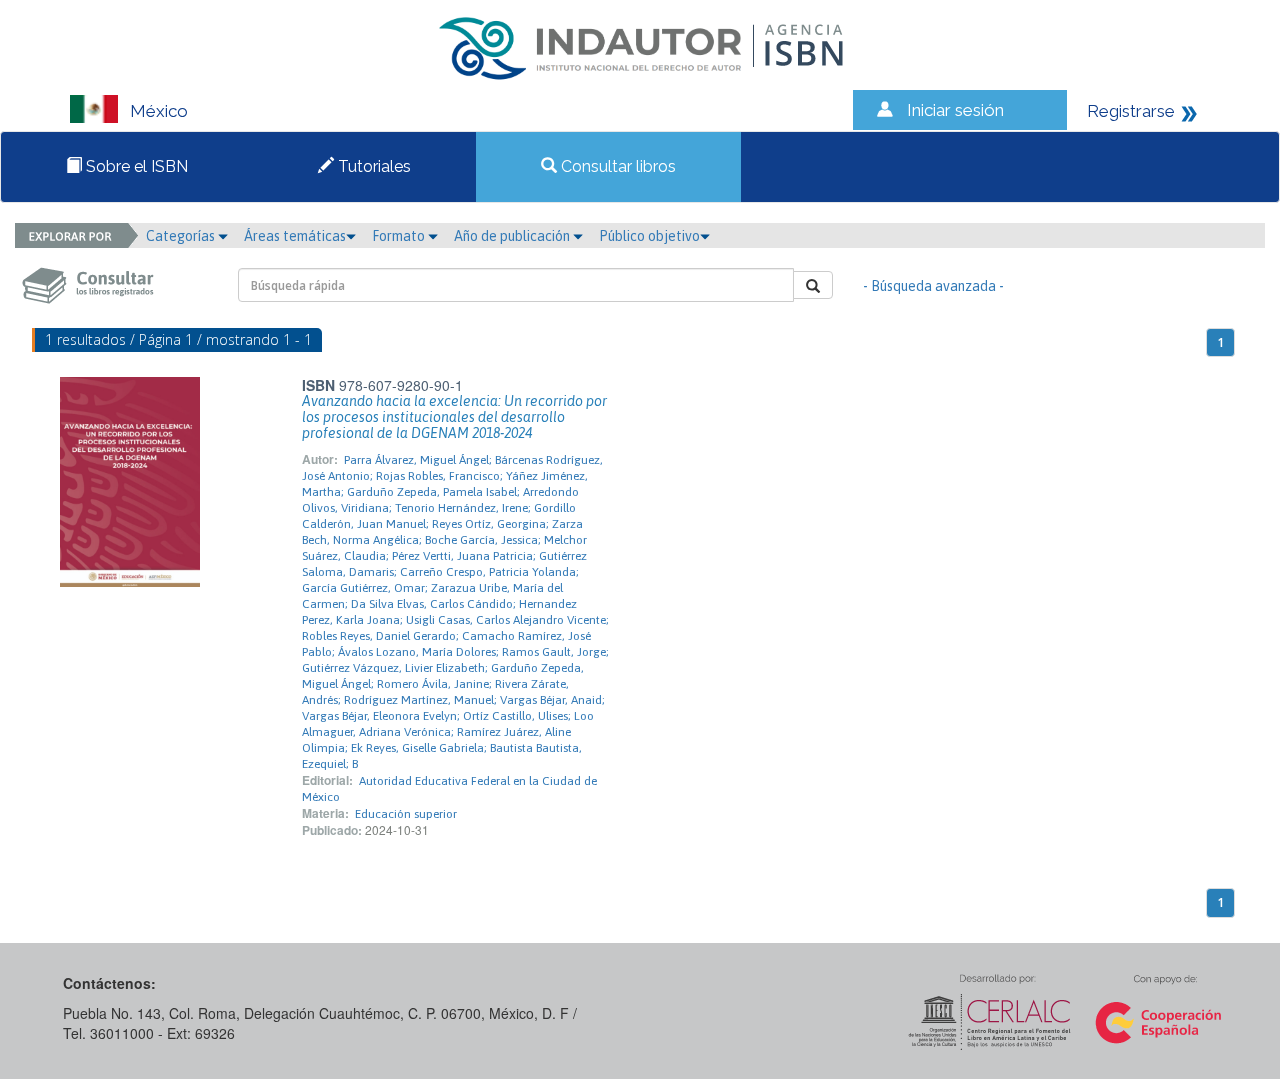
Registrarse (1131, 111)
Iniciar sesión (955, 110)
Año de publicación (513, 236)
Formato (400, 236)
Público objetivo (649, 236)
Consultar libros (616, 166)
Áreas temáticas (295, 236)
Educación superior (406, 814)
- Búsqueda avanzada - (933, 286)
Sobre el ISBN (135, 166)
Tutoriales (372, 166)
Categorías (182, 236)
